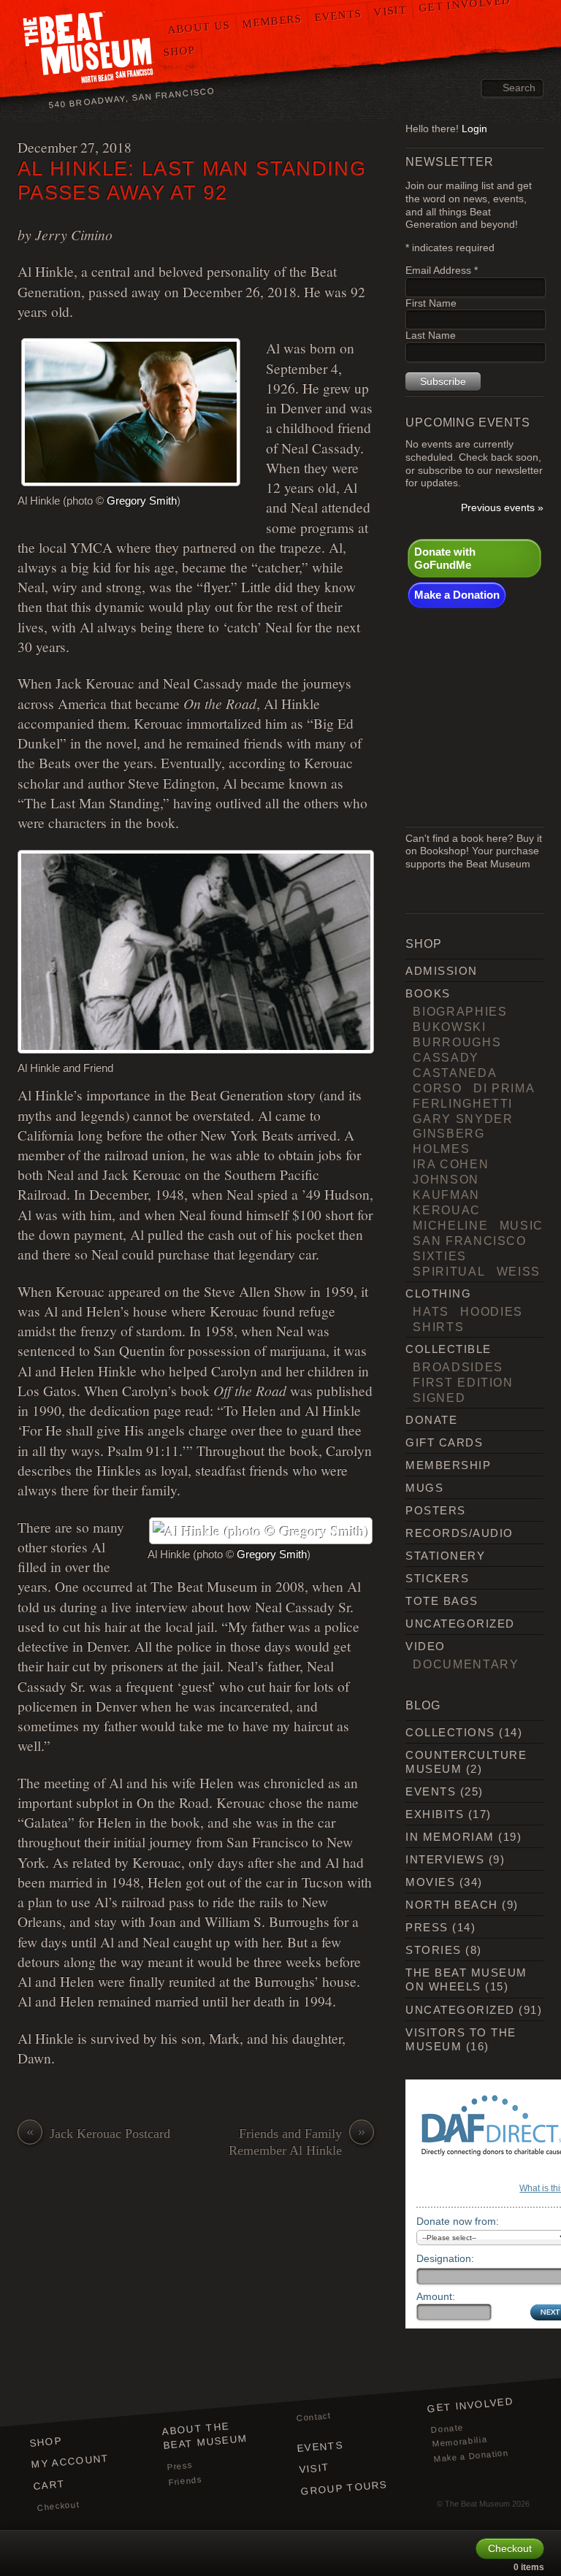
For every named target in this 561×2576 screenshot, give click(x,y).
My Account (70, 2461)
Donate (431, 1420)
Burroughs (457, 1042)
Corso (437, 1088)
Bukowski (449, 1027)
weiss (519, 1271)
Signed (439, 1398)
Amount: (436, 2296)
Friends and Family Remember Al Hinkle (297, 2142)
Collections (450, 1732)
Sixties (440, 1256)
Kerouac (447, 1210)
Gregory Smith (142, 501)
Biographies (460, 1011)
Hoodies (492, 1311)
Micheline (450, 1225)
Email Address (442, 271)
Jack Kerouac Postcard (98, 2133)
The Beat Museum (477, 2504)
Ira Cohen (451, 1164)
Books (428, 993)
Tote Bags (442, 1601)
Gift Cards (444, 1442)
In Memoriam (450, 1837)
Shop (179, 51)
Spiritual (449, 1271)
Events (337, 15)
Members (272, 21)
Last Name (431, 336)
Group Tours (344, 2488)
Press (427, 1927)
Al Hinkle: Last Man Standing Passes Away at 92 (192, 180)
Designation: (445, 2258)
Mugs (424, 1488)
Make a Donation (457, 595)
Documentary (466, 1664)
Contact (313, 2418)
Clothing (438, 1293)
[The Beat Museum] (89, 49)
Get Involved (470, 2405)
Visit (314, 2469)
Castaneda (455, 1073)
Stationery (445, 1556)
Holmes (441, 1149)
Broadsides (458, 1367)
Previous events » (502, 508)
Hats (431, 1311)
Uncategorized (460, 1624)
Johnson (446, 1179)
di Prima (504, 1088)
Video (425, 1646)
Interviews (445, 1859)
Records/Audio (459, 1533)
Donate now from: (458, 2221)
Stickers (437, 1578)
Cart (49, 2485)
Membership (448, 1465)
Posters (435, 1510)
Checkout (58, 2506)
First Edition (463, 1382)
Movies (430, 1882)
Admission (441, 971)
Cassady (446, 1057)
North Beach (451, 1905)
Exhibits (435, 1814)
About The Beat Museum (205, 2436)
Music (522, 1225)
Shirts (438, 1327)
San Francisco (469, 1241)
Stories (433, 1950)
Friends (185, 2481)
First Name (431, 303)
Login (474, 129)
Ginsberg (449, 1133)
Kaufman (446, 1195)
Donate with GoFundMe (445, 558)
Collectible (448, 1349)
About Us (199, 27)
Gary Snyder (463, 1119)
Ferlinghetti (463, 1103)
